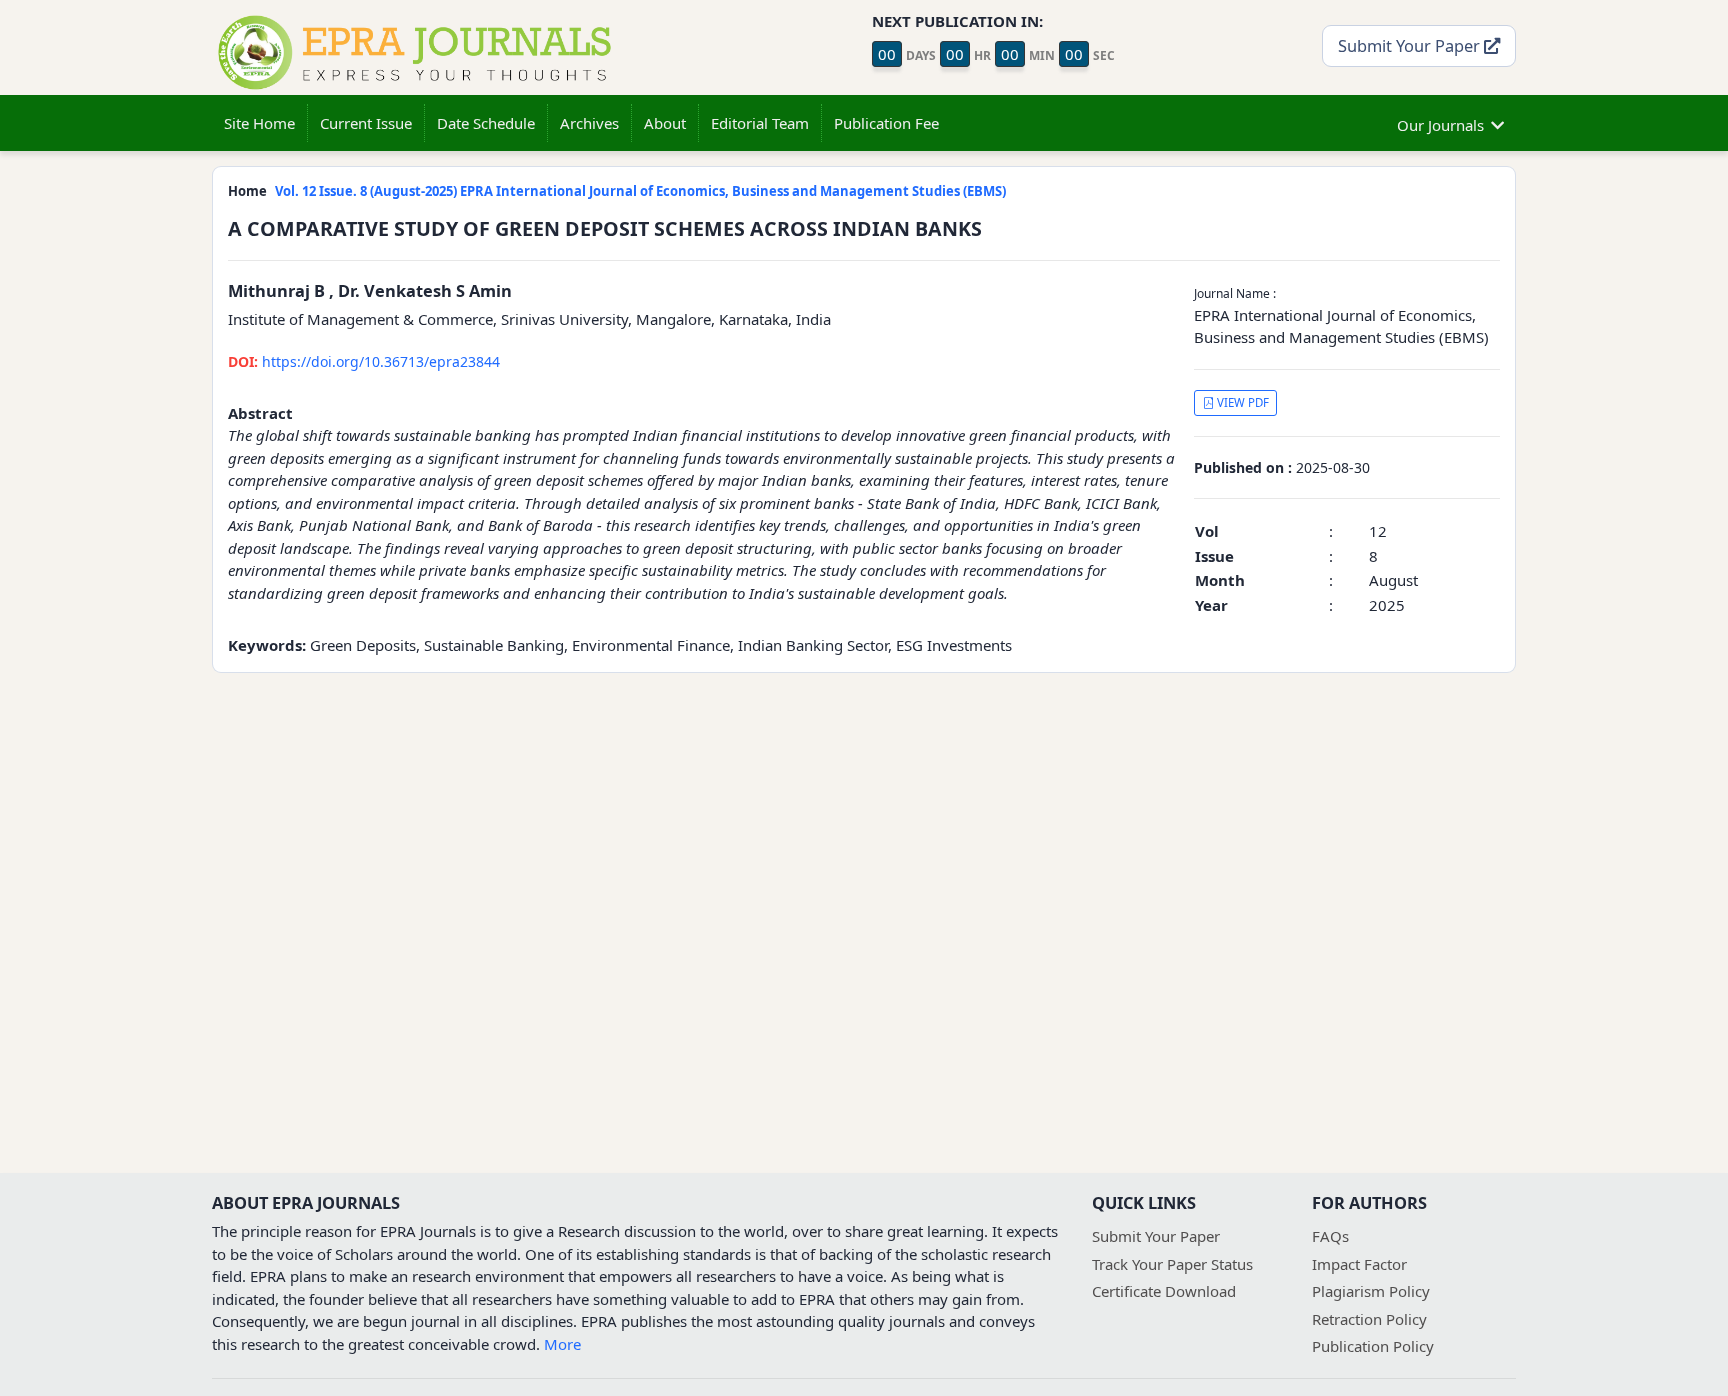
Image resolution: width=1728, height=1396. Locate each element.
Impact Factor (1359, 1264)
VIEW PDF (1241, 402)
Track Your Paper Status (1172, 1264)
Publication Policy (1373, 1346)
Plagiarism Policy (1371, 1291)
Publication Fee (886, 123)
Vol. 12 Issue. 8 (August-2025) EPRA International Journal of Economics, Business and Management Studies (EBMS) (640, 191)
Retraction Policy (1369, 1319)
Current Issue (366, 123)
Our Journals (1440, 125)
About (665, 123)
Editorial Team (760, 123)
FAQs (1330, 1236)
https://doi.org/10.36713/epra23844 (364, 361)
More (562, 1344)
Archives (589, 123)
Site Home (259, 123)
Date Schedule (486, 123)
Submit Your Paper (1411, 45)
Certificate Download (1164, 1291)
